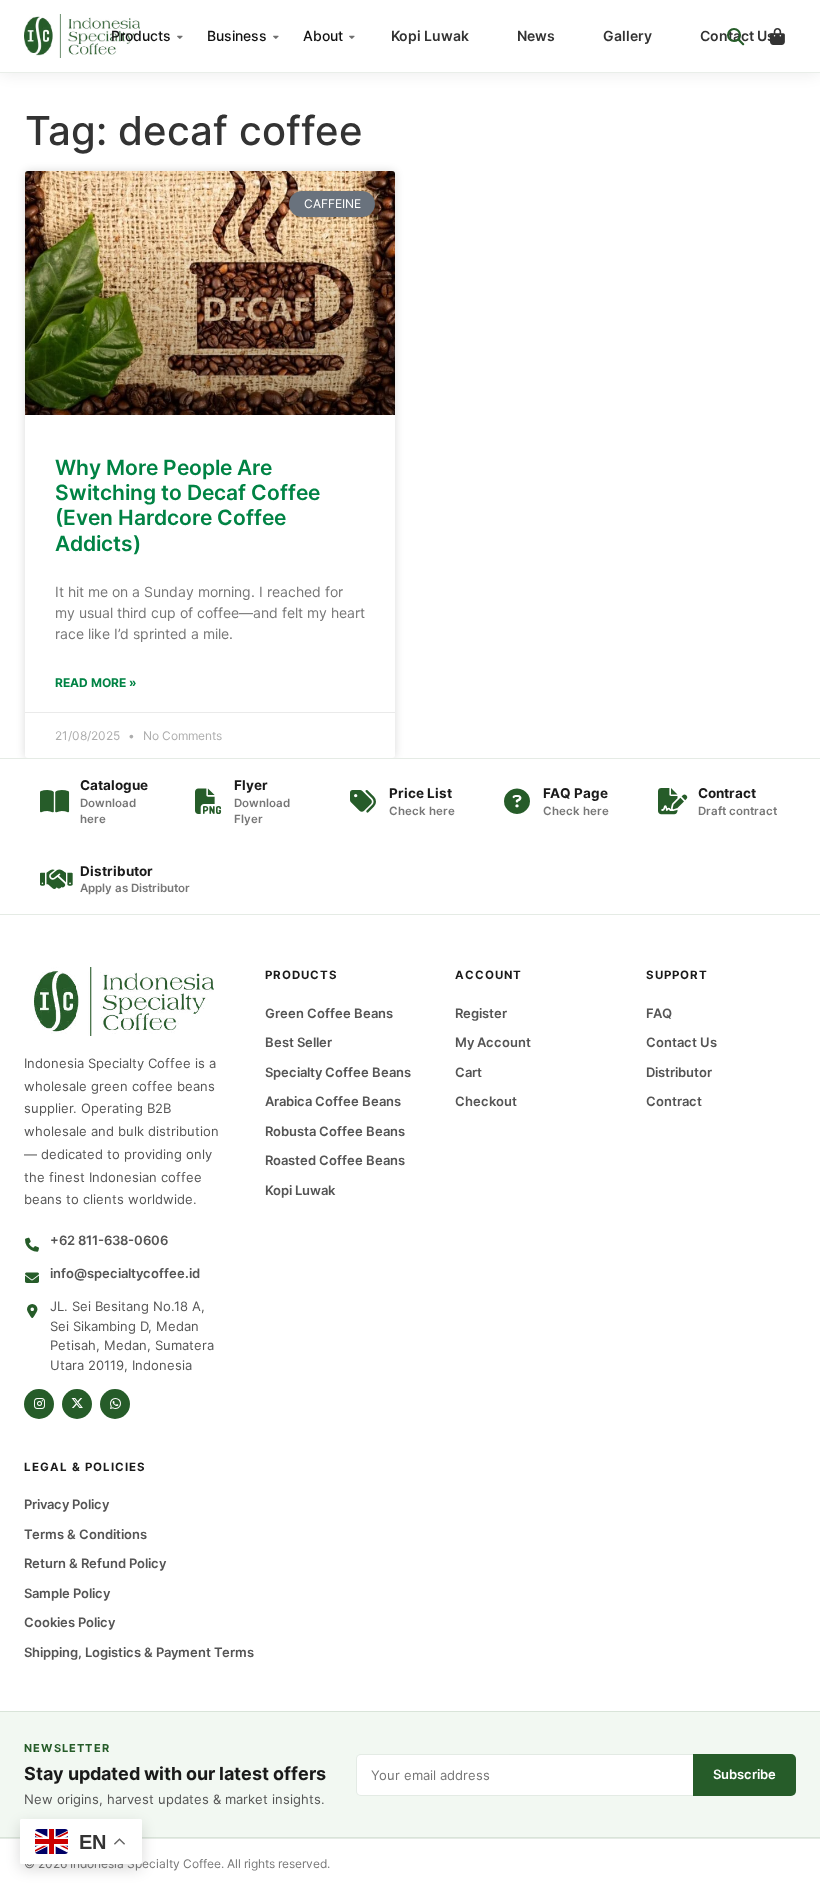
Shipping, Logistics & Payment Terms (139, 1652)
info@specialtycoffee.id (125, 1273)
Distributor (679, 1072)
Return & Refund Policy (95, 1564)
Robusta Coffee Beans (335, 1131)
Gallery (627, 35)
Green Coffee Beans (329, 1013)
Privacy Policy (66, 1505)
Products (141, 36)
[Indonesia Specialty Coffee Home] (99, 36)
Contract (674, 1101)
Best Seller (298, 1042)
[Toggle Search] (735, 36)
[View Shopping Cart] (777, 36)
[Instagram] (39, 1404)
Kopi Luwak (430, 35)
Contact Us (681, 1042)
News (536, 35)
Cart (468, 1072)
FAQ (659, 1013)
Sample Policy (67, 1593)
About (323, 36)
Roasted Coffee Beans (335, 1160)
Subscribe (744, 1774)
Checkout (486, 1101)
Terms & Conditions (85, 1534)
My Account (493, 1042)
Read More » (96, 682)
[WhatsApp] (115, 1404)
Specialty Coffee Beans (338, 1072)
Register (481, 1013)
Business (237, 36)
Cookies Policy (69, 1623)
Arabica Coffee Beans (333, 1101)
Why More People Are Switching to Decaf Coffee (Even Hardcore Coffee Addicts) (187, 505)
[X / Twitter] (77, 1404)
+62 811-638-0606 (109, 1240)
